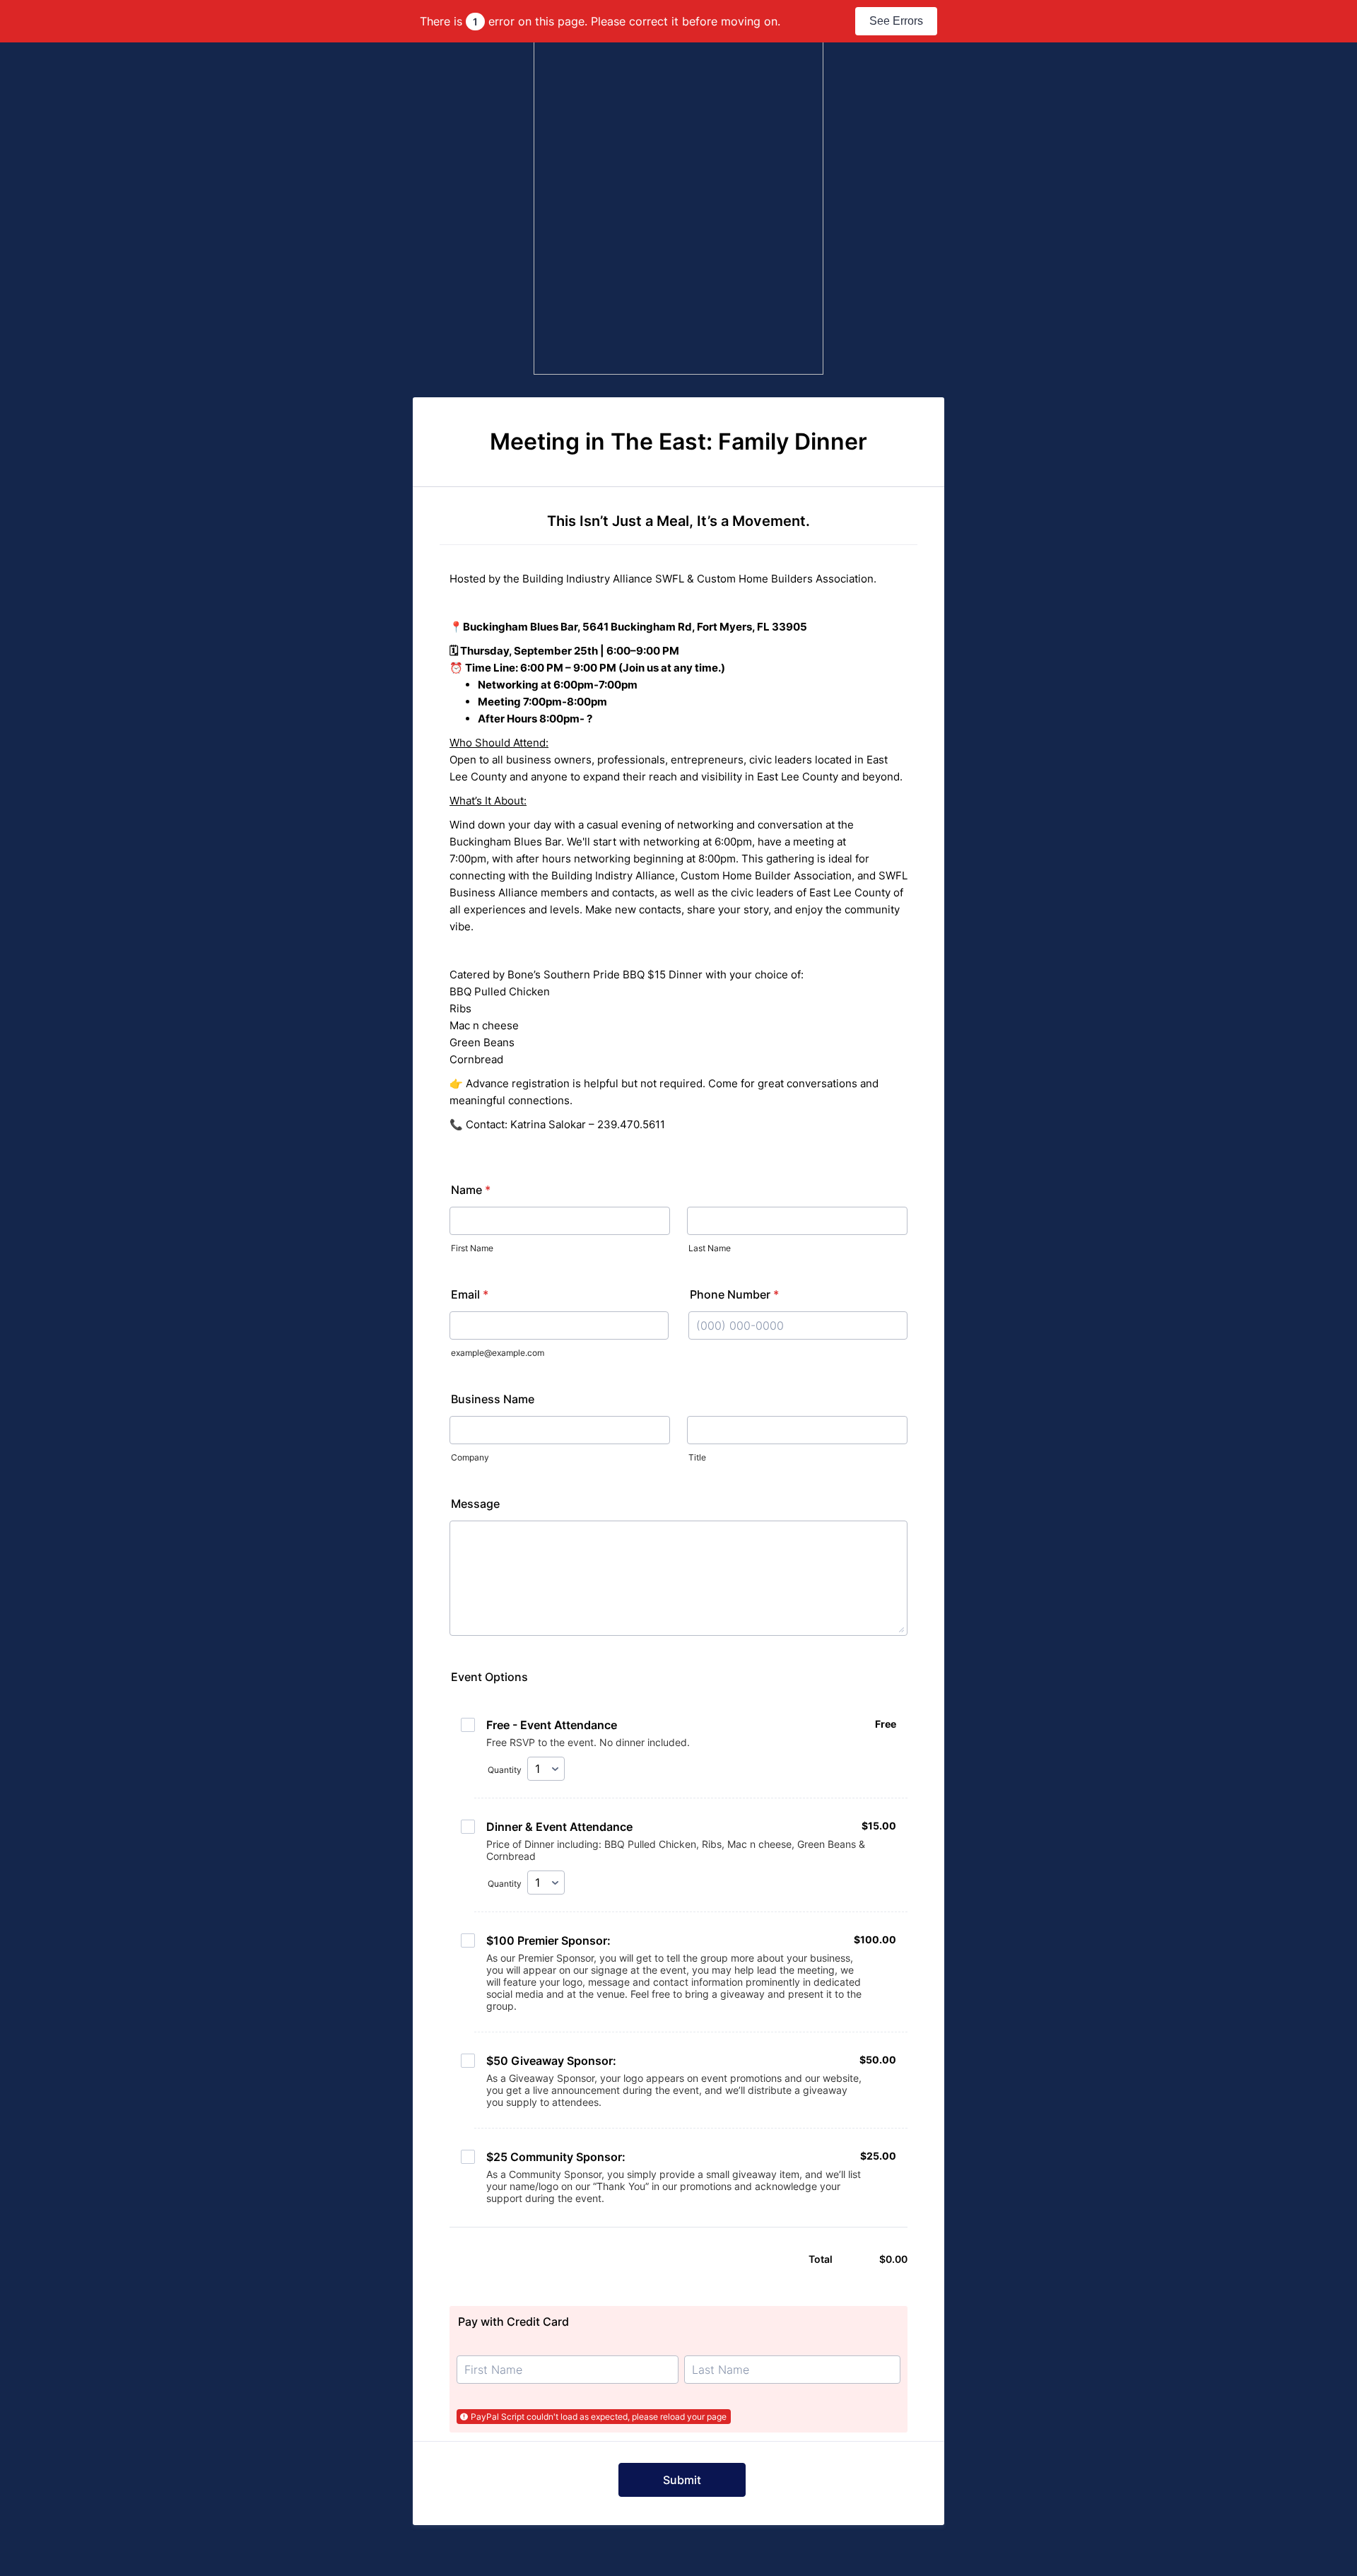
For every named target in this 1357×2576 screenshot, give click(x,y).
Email (470, 1294)
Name (471, 1190)
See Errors (896, 21)
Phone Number (734, 1294)
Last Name (710, 1248)
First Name (472, 1248)
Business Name (493, 1399)
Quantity (505, 1770)
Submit (682, 2480)
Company (470, 1457)
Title (697, 1457)
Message (475, 1504)
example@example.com (498, 1353)
